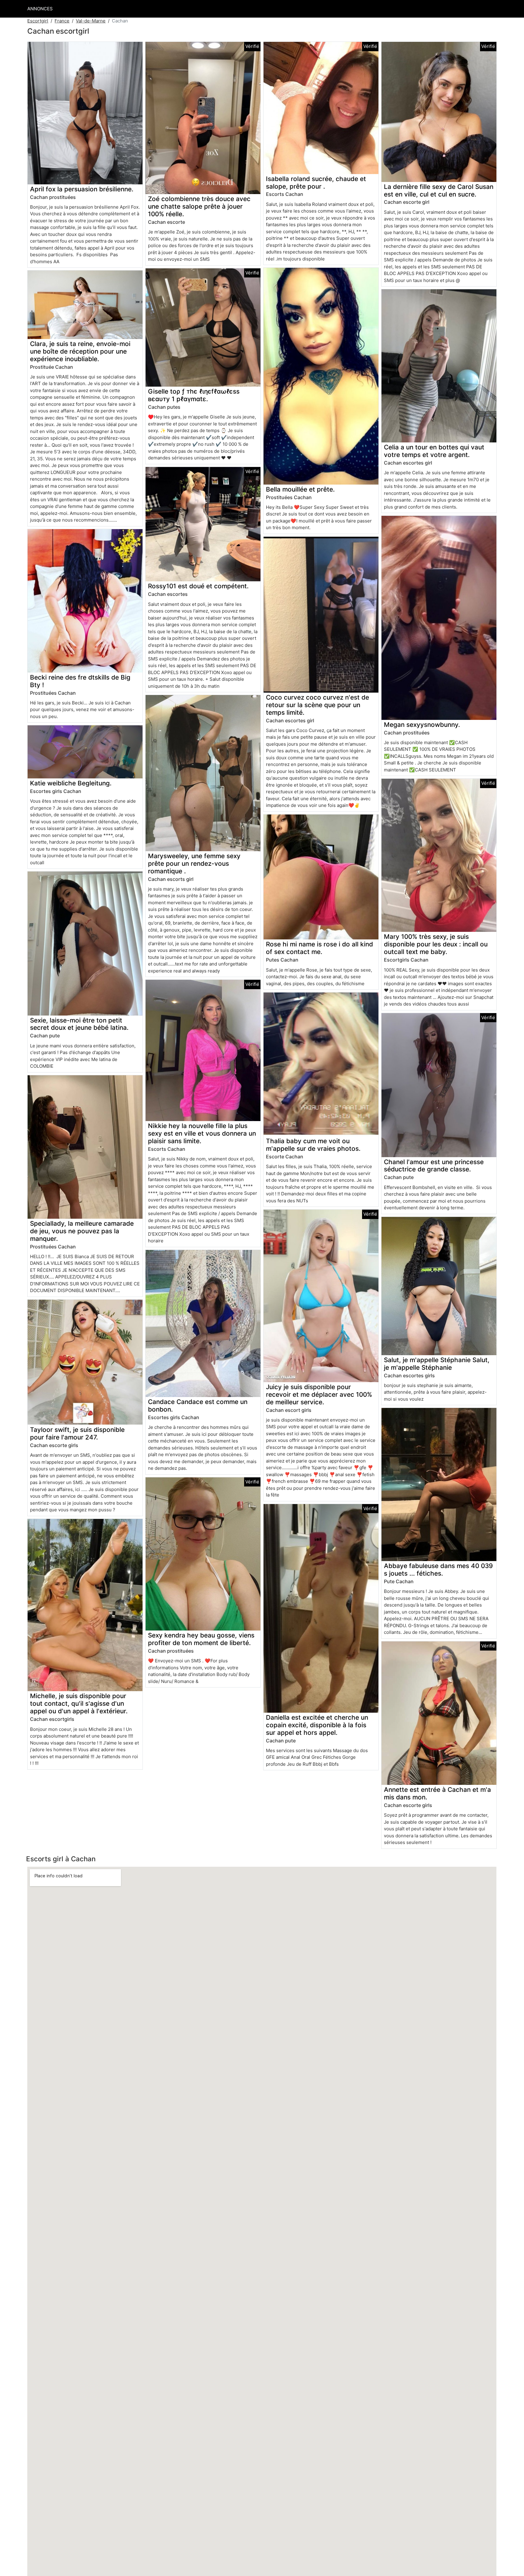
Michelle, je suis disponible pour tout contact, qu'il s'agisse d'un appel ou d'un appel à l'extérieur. (79, 1703)
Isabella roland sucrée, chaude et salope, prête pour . (316, 183)
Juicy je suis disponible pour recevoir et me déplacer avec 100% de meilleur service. (319, 1394)
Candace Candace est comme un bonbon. (198, 1406)
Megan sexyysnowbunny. (422, 725)
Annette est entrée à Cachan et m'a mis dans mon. (437, 1793)
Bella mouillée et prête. (300, 489)
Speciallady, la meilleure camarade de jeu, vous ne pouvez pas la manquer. (82, 1231)
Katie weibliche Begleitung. (71, 783)
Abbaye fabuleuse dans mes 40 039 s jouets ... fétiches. (438, 1570)
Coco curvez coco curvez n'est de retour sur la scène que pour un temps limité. (317, 705)
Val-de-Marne (91, 21)
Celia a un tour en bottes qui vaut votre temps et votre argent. (434, 451)
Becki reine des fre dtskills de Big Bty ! (80, 681)
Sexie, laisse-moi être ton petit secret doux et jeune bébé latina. (79, 1024)
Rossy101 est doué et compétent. (198, 586)
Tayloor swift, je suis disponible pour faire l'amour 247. (77, 1433)
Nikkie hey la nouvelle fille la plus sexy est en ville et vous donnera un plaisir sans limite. (202, 1133)
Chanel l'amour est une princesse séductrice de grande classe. (434, 1166)
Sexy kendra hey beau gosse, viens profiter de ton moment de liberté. (201, 1639)
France (62, 21)
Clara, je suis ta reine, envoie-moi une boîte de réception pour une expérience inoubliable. (80, 351)
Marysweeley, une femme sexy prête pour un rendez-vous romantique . (194, 863)
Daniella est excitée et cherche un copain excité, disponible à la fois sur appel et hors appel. (317, 1725)
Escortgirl (38, 21)
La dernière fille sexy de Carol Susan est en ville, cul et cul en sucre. (439, 190)
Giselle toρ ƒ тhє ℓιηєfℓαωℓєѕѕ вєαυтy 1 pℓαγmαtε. (194, 395)
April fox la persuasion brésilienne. (82, 189)
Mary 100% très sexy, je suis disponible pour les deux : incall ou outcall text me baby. (436, 944)
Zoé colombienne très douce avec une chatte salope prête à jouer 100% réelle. (199, 206)
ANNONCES (40, 9)
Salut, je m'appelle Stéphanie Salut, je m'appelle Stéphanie (437, 1364)
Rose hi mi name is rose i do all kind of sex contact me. (319, 948)
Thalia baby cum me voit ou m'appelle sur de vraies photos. (313, 1145)
